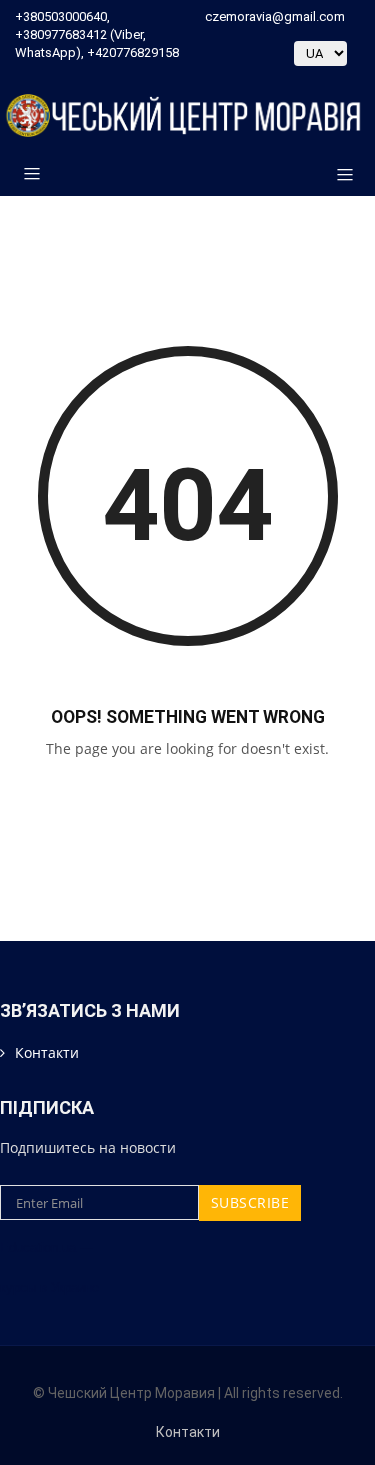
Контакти (47, 1052)
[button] (337, 176)
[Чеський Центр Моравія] (187, 116)
